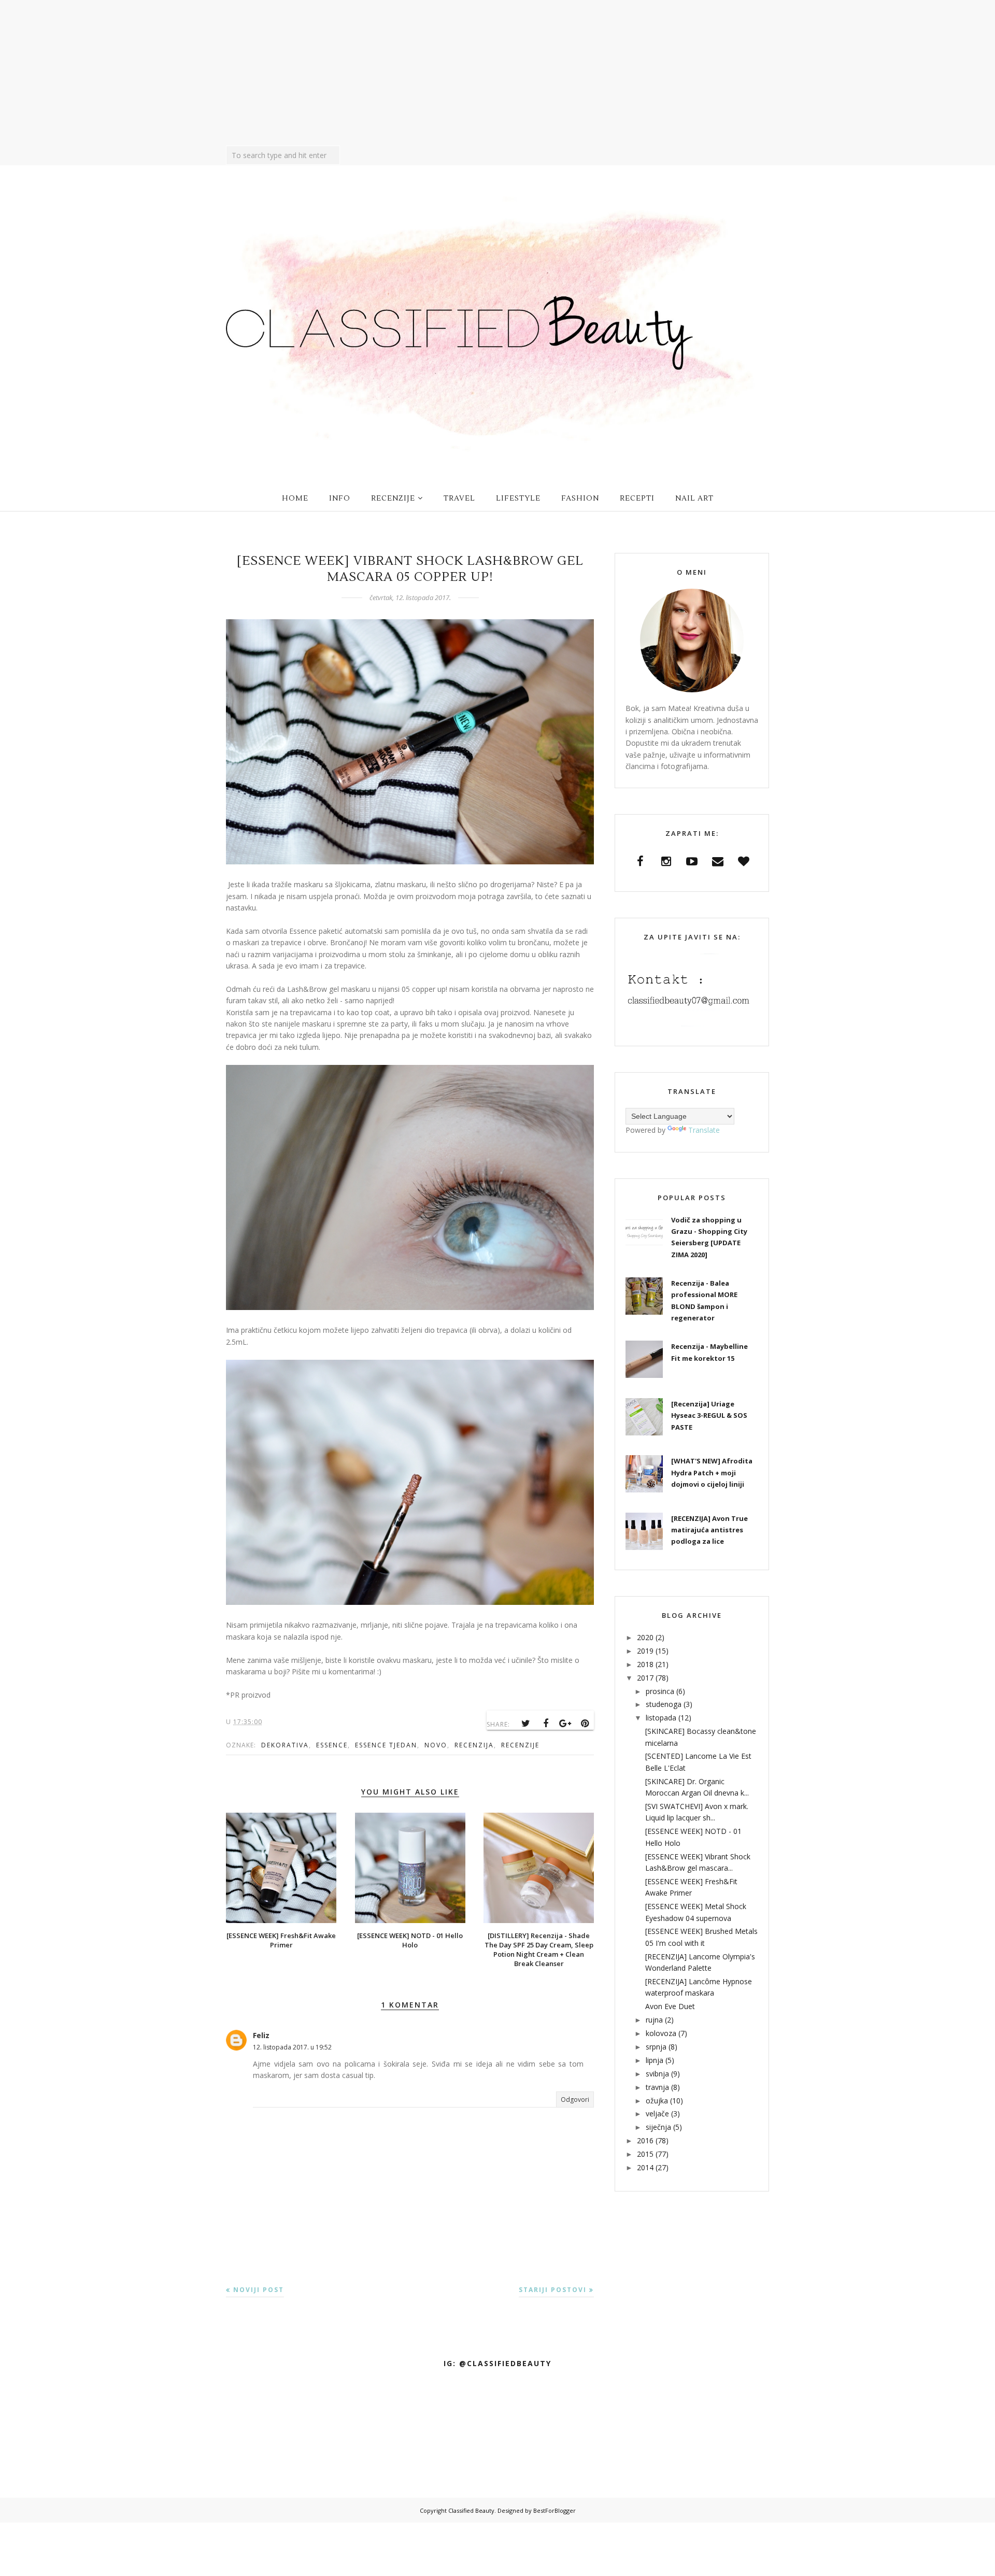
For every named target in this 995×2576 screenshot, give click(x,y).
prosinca (660, 1691)
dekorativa (285, 1745)
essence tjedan (386, 1745)
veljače (657, 2114)
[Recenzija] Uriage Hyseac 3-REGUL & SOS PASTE (709, 1415)
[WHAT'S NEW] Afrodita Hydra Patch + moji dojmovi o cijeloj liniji (712, 1472)
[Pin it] (585, 1724)
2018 (645, 1664)
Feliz (261, 2035)
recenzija (474, 1745)
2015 (645, 2154)
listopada (661, 1718)
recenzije (520, 1745)
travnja (657, 2087)
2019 (645, 1651)
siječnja (658, 2127)
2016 (645, 2140)
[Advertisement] (497, 73)
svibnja (657, 2074)
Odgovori (575, 2100)
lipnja (655, 2060)
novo (436, 1745)
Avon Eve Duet (670, 2006)
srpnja (656, 2047)
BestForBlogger (555, 2510)
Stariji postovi (553, 2290)
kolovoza (661, 2033)
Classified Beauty (471, 2510)
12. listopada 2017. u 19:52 (292, 2047)
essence (332, 1745)
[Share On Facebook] (546, 1724)
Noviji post (259, 2290)
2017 (645, 1678)
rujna (654, 2020)
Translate (704, 1130)
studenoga (664, 1704)
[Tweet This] (526, 1724)
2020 (645, 1637)
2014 (645, 2167)
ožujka (657, 2101)
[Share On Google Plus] (565, 1724)
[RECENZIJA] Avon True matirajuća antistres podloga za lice (709, 1530)
